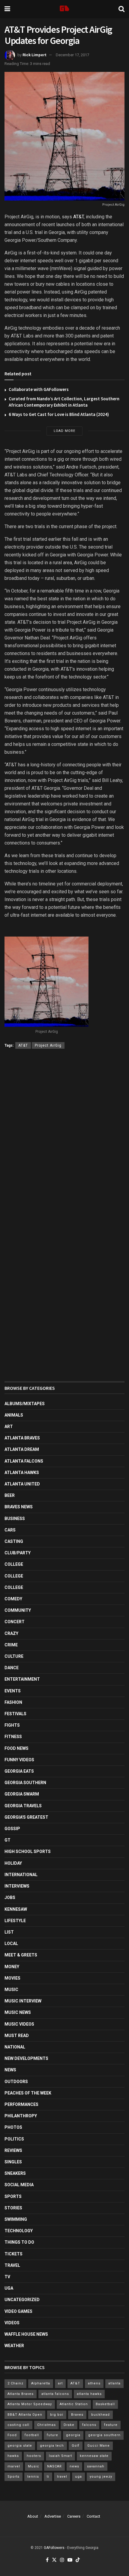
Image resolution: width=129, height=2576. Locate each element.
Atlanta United (22, 1484)
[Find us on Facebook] (47, 2560)
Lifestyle (15, 1921)
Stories (13, 2208)
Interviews (17, 1886)
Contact (93, 2516)
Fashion (13, 1702)
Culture (14, 1656)
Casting (14, 1541)
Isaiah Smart (60, 2456)
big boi (57, 2415)
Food (12, 2435)
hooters (34, 2456)
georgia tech (52, 2446)
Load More (64, 431)
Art (9, 1426)
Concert (15, 1622)
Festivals (15, 1714)
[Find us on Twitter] (54, 2560)
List (9, 1932)
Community (18, 1610)
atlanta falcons (55, 2394)
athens (94, 2383)
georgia (73, 2435)
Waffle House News (26, 2334)
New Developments (26, 2058)
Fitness (13, 1737)
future (52, 2435)
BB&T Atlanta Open (25, 2415)
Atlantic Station (74, 2404)
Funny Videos (19, 1760)
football (32, 2435)
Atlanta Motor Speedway (30, 2404)
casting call (18, 2425)
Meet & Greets (21, 1955)
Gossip (12, 1829)
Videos (12, 2323)
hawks (13, 2456)
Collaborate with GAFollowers (39, 389)
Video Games (18, 2311)
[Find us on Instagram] (62, 2560)
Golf (76, 2446)
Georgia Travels (23, 1806)
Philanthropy (21, 2116)
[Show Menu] (7, 9)
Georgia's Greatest (26, 1817)
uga (78, 2477)
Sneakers (15, 2173)
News (10, 2070)
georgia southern (104, 2435)
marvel (14, 2466)
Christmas (46, 2425)
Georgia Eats (19, 1771)
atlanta (114, 2383)
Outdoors (16, 2082)
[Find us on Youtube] (70, 2560)
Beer (10, 1495)
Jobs (10, 1897)
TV (7, 2277)
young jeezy (101, 2477)
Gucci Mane (99, 2446)
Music (11, 1990)
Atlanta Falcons (24, 1461)
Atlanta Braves (22, 1438)
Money (12, 1967)
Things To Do (19, 2242)
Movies (12, 1978)
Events (13, 1691)
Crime (11, 1645)
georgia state (20, 2446)
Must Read (17, 2036)
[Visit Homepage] (64, 9)
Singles (13, 2162)
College (14, 1564)
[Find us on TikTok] (78, 2560)
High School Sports (28, 1851)
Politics (14, 2139)
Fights (12, 1725)
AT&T (78, 217)
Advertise (53, 2516)
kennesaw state (94, 2456)
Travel (12, 2265)
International (21, 1875)
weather (14, 2346)
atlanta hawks (89, 2394)
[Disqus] (64, 1141)
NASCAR (54, 2466)
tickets (13, 2254)
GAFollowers (54, 2548)
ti (48, 2477)
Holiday (13, 1863)
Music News (18, 2012)
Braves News (19, 1507)
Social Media (19, 2185)
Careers (74, 2516)
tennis (33, 2477)
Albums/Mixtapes (25, 1404)
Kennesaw (16, 1909)
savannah (96, 2466)
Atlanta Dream (22, 1449)
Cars (10, 1530)
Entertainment (22, 1679)
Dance (12, 1668)
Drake (69, 2425)
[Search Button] (121, 9)
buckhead (100, 2415)
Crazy (11, 1633)
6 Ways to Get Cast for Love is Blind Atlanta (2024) (59, 414)
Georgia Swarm (22, 1794)
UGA (9, 2288)
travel (62, 2477)
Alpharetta (41, 2383)
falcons (89, 2425)
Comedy (13, 1599)
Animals (14, 1415)
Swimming (16, 2219)
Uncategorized (22, 2300)
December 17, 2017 (72, 55)
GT (7, 1840)
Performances (21, 2104)
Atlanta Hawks (22, 1473)
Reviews (13, 2150)
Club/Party (18, 1553)
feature (111, 2425)
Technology (19, 2231)
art (60, 2383)
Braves (77, 2415)
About (33, 2516)
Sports (13, 2196)
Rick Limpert (34, 55)
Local (11, 1944)
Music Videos (19, 2024)
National (15, 2047)
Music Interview (23, 2001)
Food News (16, 1748)
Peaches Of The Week (28, 2093)
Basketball (105, 2404)
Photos (13, 2127)
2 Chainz (15, 2383)
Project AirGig (48, 1045)
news (74, 2466)
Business (15, 1519)
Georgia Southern (25, 1783)
